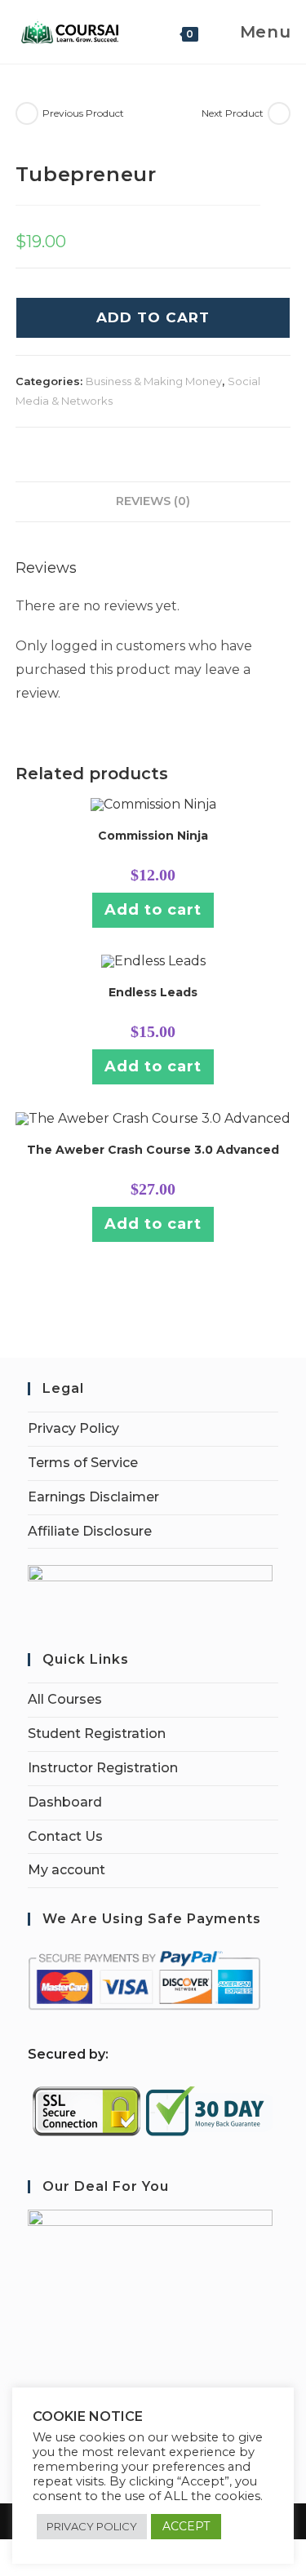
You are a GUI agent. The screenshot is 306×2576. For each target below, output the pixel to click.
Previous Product (83, 113)
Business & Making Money (154, 381)
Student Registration (97, 1734)
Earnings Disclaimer (93, 1497)
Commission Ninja (153, 836)
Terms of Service (83, 1463)
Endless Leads (153, 992)
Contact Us (65, 1836)
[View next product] (279, 113)
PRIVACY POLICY (92, 2526)
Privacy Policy (73, 1428)
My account (67, 1870)
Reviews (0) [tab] (153, 501)
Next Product (233, 113)
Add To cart (153, 317)
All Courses (65, 1699)
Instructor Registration (103, 1768)
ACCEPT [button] (186, 2526)
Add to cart (153, 910)
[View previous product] (27, 113)
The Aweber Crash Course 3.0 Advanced (153, 1150)
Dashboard (65, 1802)
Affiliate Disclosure (90, 1531)
